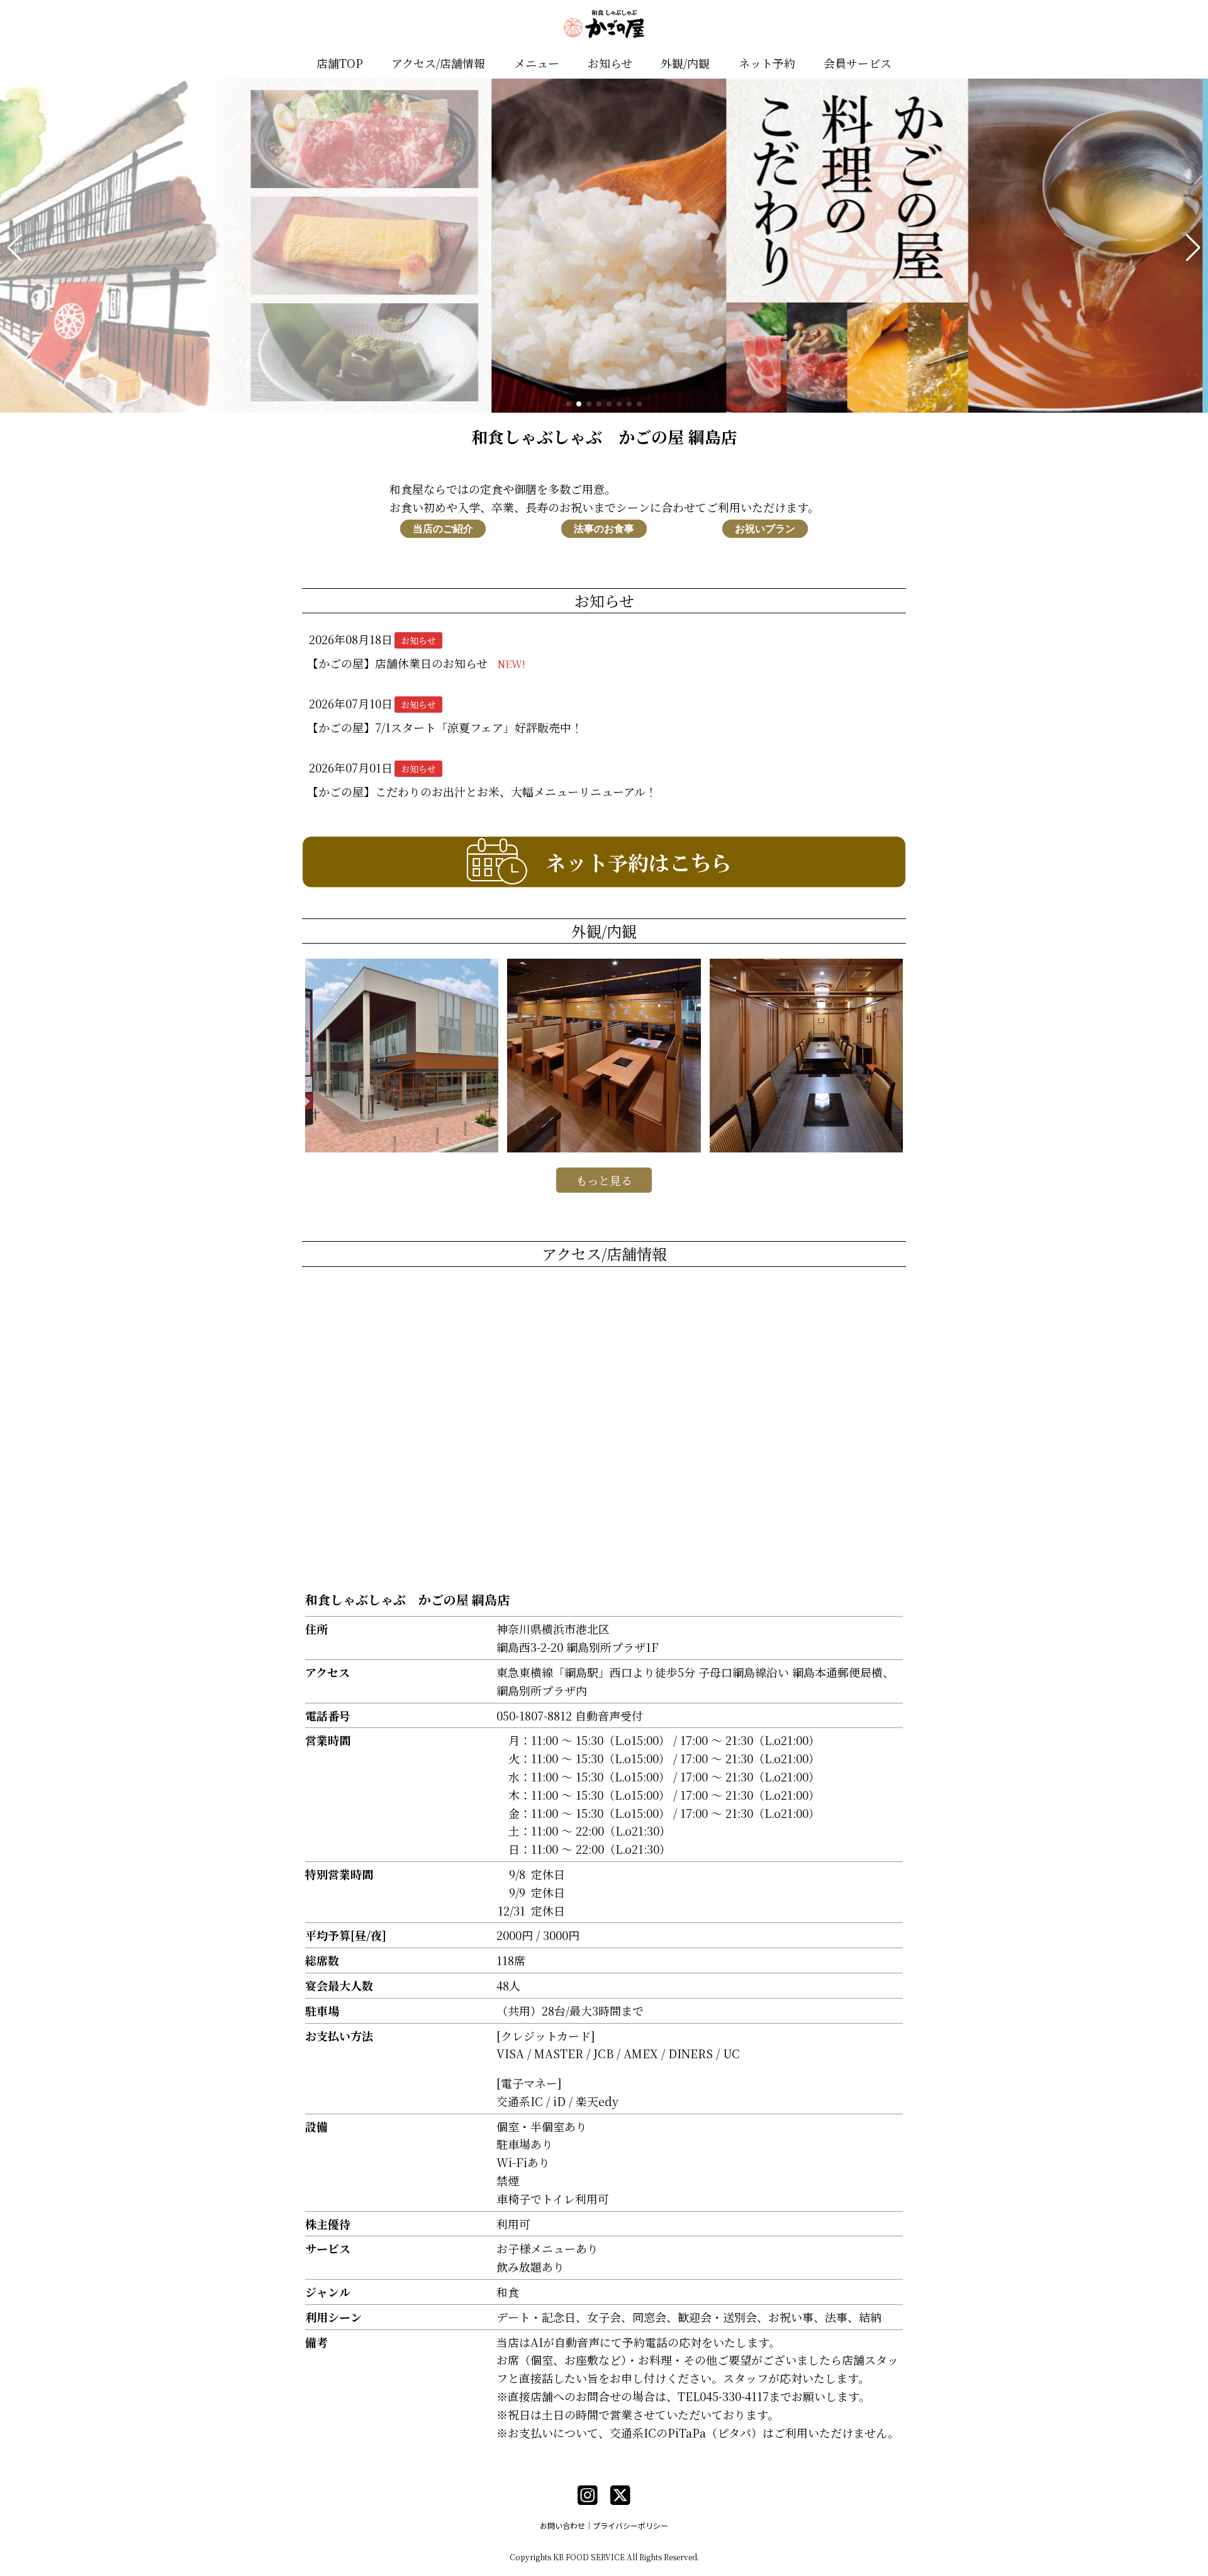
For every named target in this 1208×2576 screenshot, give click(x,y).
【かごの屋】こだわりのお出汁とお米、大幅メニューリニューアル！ (482, 791)
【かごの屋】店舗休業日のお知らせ (416, 663)
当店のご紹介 (443, 529)
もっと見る (604, 1180)
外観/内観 (685, 63)
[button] (15, 248)
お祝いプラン (765, 529)
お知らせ (610, 63)
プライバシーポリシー (630, 2525)
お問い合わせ (562, 2525)
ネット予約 (767, 63)
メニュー (537, 63)
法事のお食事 (604, 529)
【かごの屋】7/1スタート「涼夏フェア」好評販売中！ (450, 727)
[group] (604, 248)
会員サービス (858, 63)
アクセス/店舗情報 (438, 63)
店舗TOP (340, 63)
